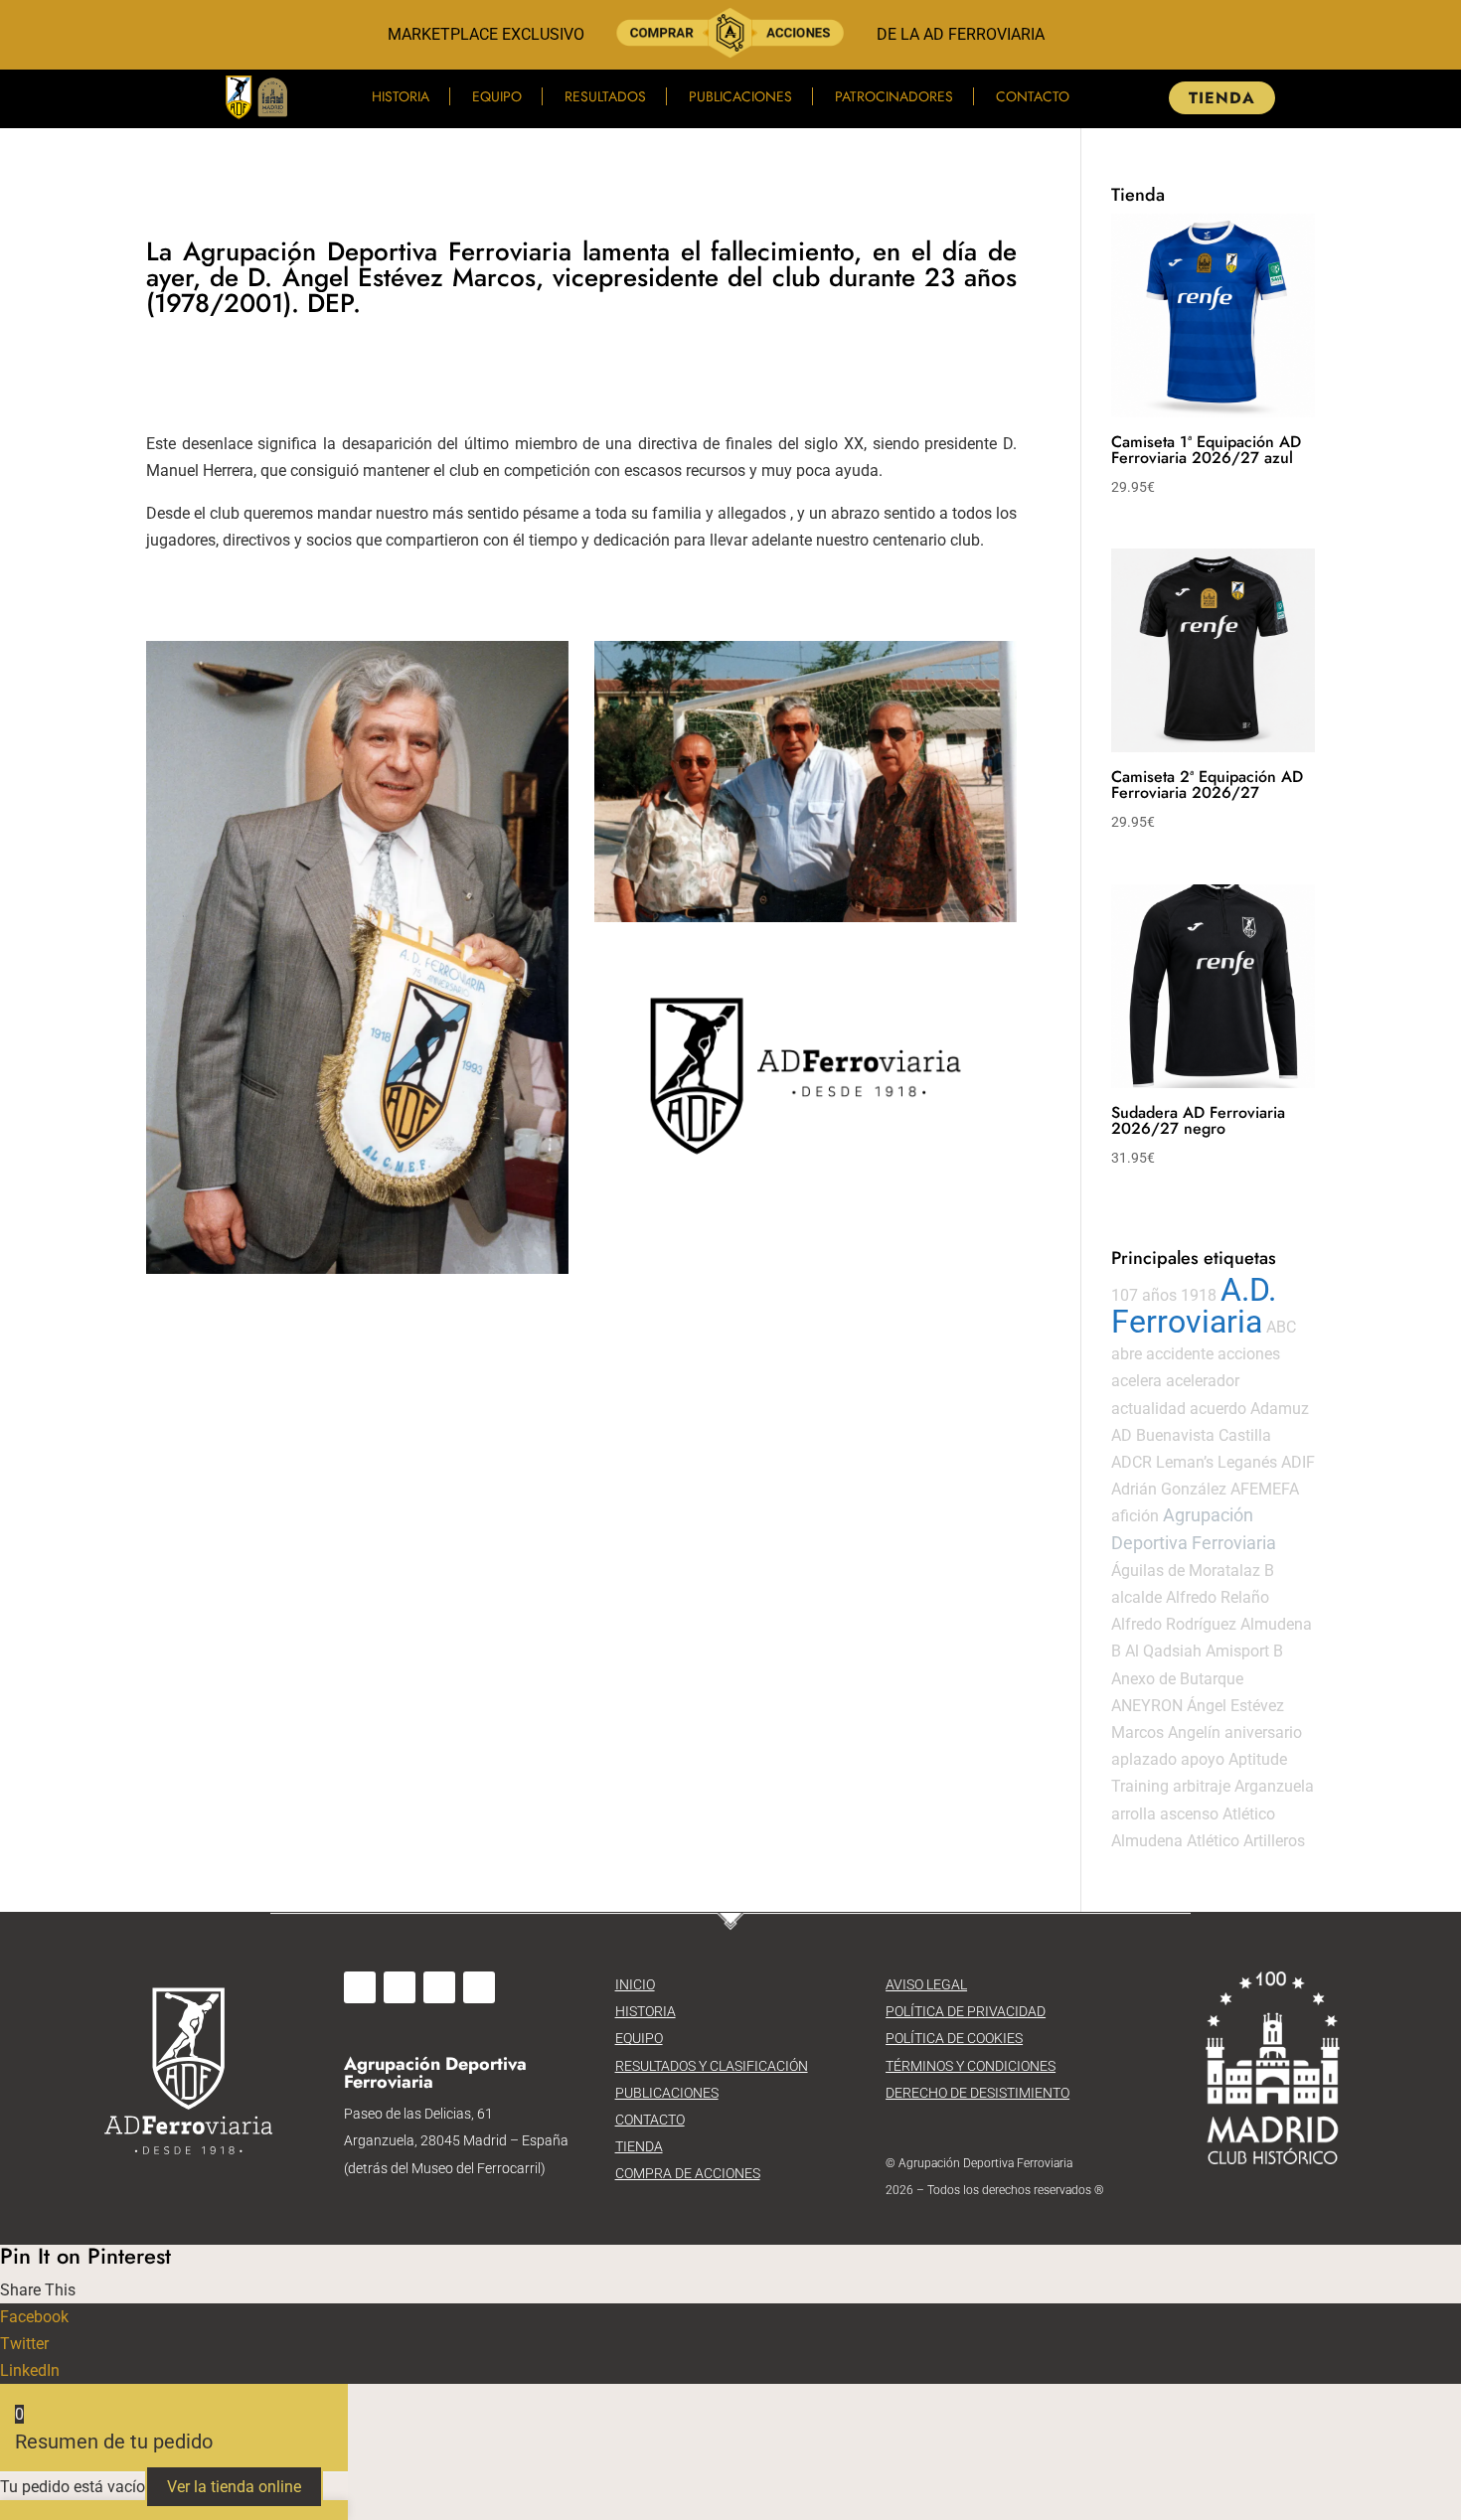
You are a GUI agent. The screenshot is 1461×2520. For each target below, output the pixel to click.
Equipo (497, 96)
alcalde (1136, 1597)
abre (1127, 1354)
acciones (1249, 1354)
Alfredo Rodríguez (1174, 1624)
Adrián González (1169, 1489)
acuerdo (1218, 1409)
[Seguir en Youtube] (479, 1987)
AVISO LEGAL (926, 1984)
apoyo (1203, 1759)
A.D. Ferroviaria (1194, 1306)
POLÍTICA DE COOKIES (954, 2038)
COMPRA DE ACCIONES (688, 2173)
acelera (1136, 1381)
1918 (1199, 1295)
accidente (1180, 1354)
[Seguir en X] (439, 1987)
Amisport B (1244, 1651)
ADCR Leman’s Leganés (1194, 1462)
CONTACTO (650, 2120)
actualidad (1148, 1409)
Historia (401, 96)
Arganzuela (1274, 1786)
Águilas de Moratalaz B (1193, 1571)
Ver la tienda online (234, 2487)
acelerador (1203, 1381)
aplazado (1144, 1759)
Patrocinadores (894, 96)
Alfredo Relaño (1217, 1597)
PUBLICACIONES (667, 2093)
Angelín (1194, 1732)
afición (1135, 1516)
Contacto (1033, 96)
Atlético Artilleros (1246, 1841)
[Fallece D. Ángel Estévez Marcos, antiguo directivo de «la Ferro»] (357, 957)
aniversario (1263, 1732)
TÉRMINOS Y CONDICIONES (971, 2066)
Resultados (605, 96)
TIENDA (1222, 98)
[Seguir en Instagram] (400, 1987)
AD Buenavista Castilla (1191, 1435)
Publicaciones (740, 96)
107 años (1144, 1295)
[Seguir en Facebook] (360, 1987)
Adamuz (1280, 1409)
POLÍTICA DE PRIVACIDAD (966, 2011)
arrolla (1134, 1814)
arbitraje (1202, 1786)
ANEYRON (1147, 1706)
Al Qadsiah (1163, 1651)
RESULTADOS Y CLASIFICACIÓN (712, 2066)
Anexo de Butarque (1177, 1679)
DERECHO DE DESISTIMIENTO (977, 2093)
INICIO (635, 1984)
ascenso (1189, 1814)
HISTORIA (646, 2011)
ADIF (1298, 1462)
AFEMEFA (1265, 1489)
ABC (1281, 1327)
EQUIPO (639, 2038)
